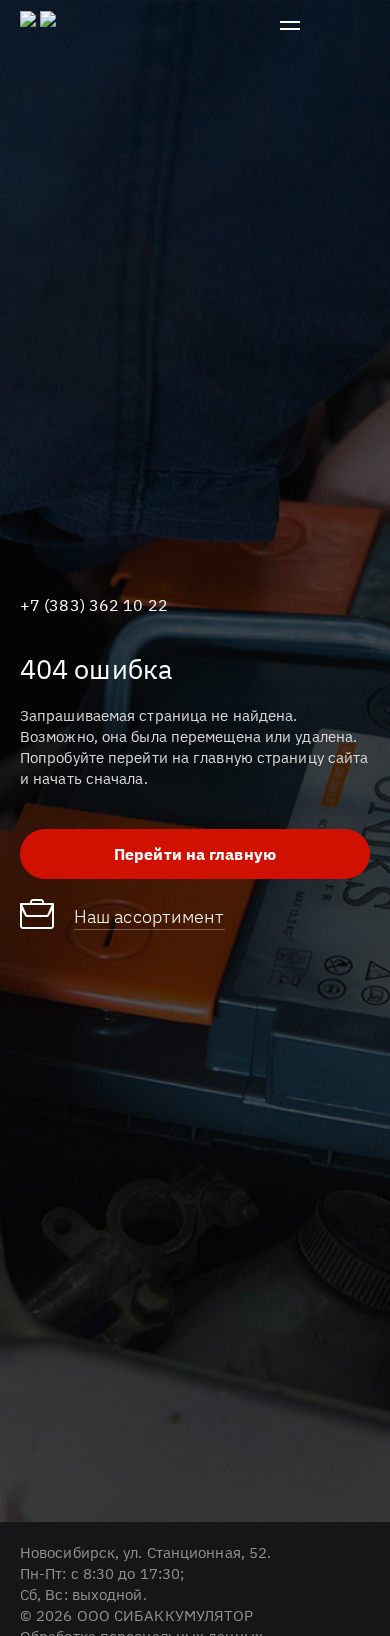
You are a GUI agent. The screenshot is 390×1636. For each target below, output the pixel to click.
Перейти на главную (195, 854)
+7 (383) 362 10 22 (94, 605)
